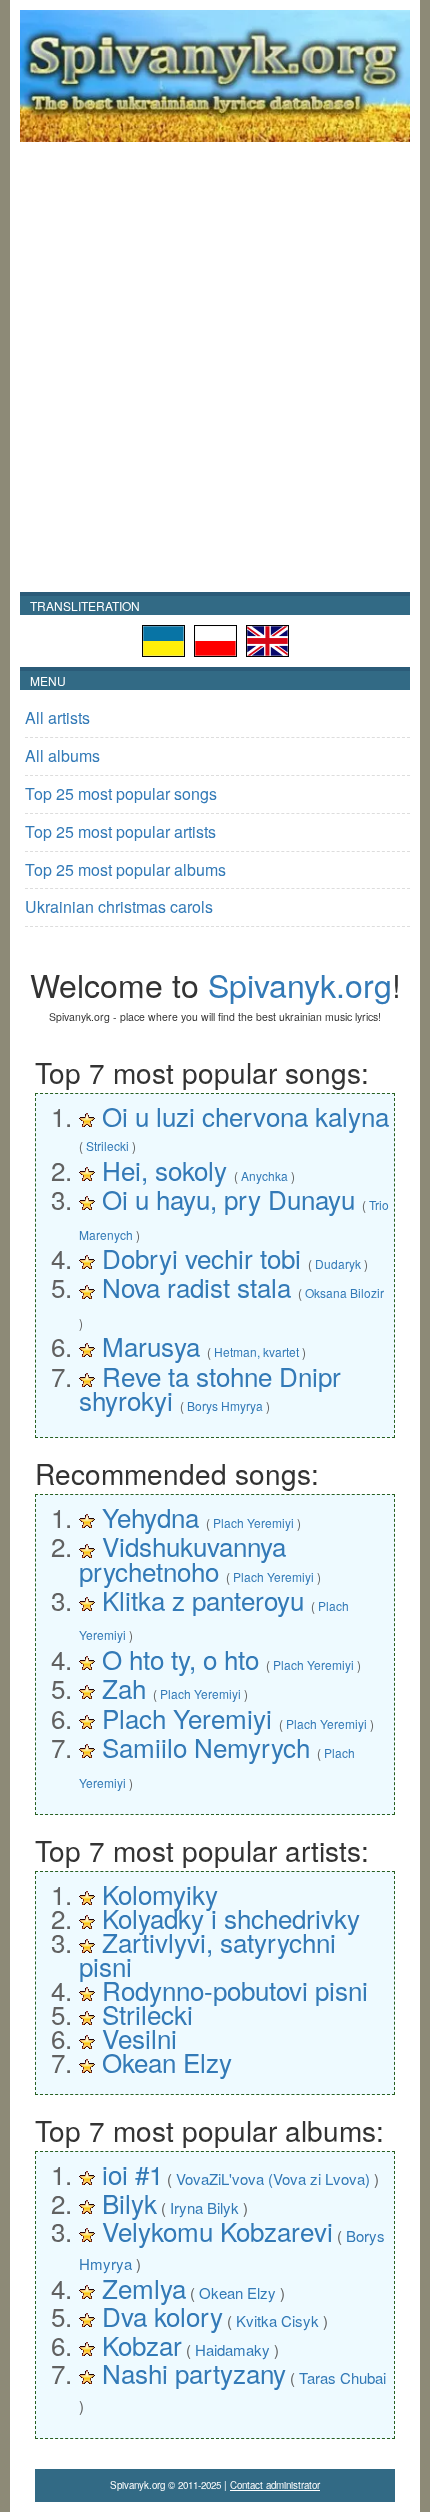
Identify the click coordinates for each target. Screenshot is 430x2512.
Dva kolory (162, 2315)
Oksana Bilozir (344, 1292)
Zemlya (144, 2287)
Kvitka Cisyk (277, 2320)
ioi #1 (132, 2173)
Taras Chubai (342, 2377)
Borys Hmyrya (225, 1405)
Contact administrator (275, 2485)
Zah (124, 1687)
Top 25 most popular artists (120, 831)
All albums (62, 755)
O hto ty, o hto (180, 1658)
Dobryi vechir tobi (201, 1257)
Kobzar (142, 2344)
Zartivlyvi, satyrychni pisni (207, 1953)
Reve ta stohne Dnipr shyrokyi (210, 1387)
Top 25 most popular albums (125, 869)
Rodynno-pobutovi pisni (235, 1989)
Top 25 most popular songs (121, 793)
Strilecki (107, 1145)
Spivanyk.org (300, 984)
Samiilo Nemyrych (206, 1746)
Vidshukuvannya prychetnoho (182, 1557)
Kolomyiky (160, 1893)
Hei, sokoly (164, 1169)
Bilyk (129, 2202)
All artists (57, 717)
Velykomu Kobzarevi (217, 2230)
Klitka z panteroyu (203, 1599)
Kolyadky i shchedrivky (231, 1917)
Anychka (264, 1175)
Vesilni (139, 2037)
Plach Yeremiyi (253, 1522)
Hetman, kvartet (256, 1351)
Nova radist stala (196, 1286)
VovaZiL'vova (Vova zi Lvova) (273, 2178)
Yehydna (150, 1516)
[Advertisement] (215, 367)
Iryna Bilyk (204, 2207)
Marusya (151, 1345)
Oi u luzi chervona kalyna (245, 1115)
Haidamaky (232, 2349)
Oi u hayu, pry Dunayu (228, 1198)
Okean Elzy (167, 2061)
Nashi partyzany (194, 2372)
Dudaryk (338, 1263)
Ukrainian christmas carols (119, 906)
